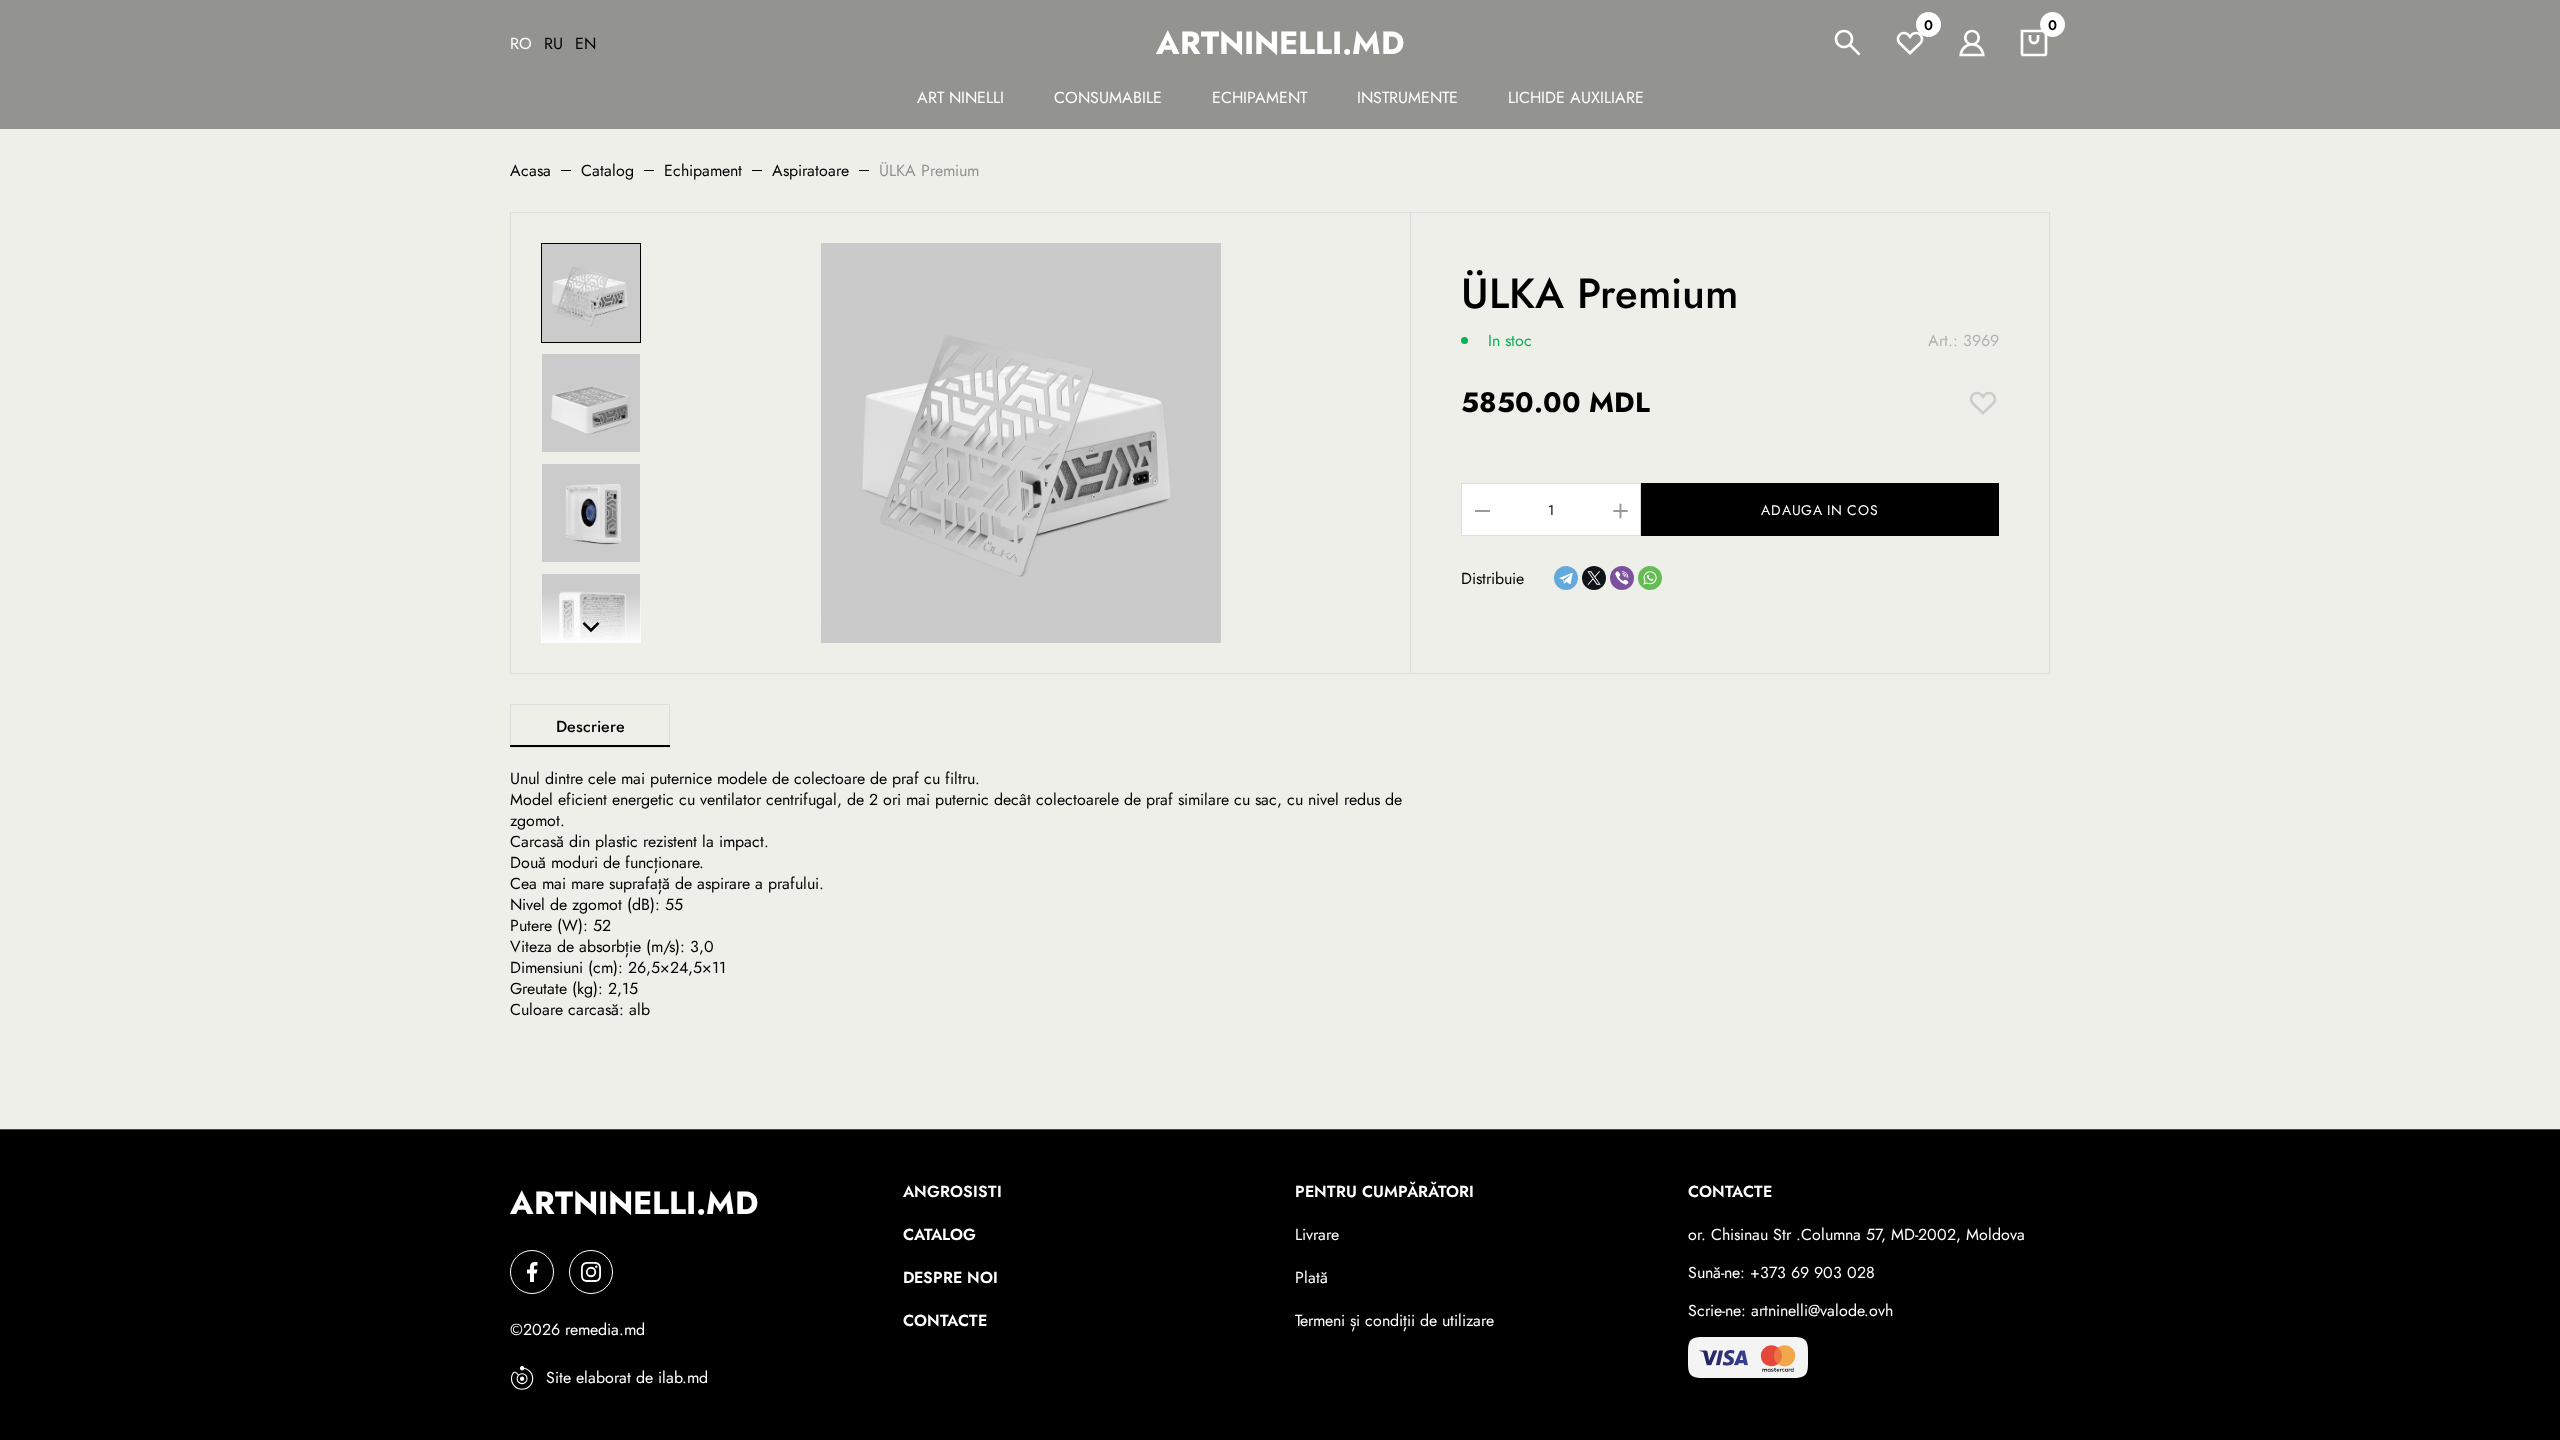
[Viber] (1622, 578)
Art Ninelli (960, 97)
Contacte (945, 1320)
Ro (521, 43)
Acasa (530, 170)
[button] (591, 627)
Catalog (607, 170)
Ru (553, 43)
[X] (1594, 578)
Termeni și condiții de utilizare (1394, 1320)
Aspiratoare (810, 170)
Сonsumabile (1108, 97)
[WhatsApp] (1650, 578)
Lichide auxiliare (1576, 97)
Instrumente (1407, 97)
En (585, 43)
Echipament (1259, 97)
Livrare (1317, 1234)
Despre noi (950, 1277)
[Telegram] (1566, 578)
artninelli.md (1280, 43)
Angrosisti (952, 1191)
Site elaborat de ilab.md (627, 1377)
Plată (1311, 1277)
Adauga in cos (1819, 510)
